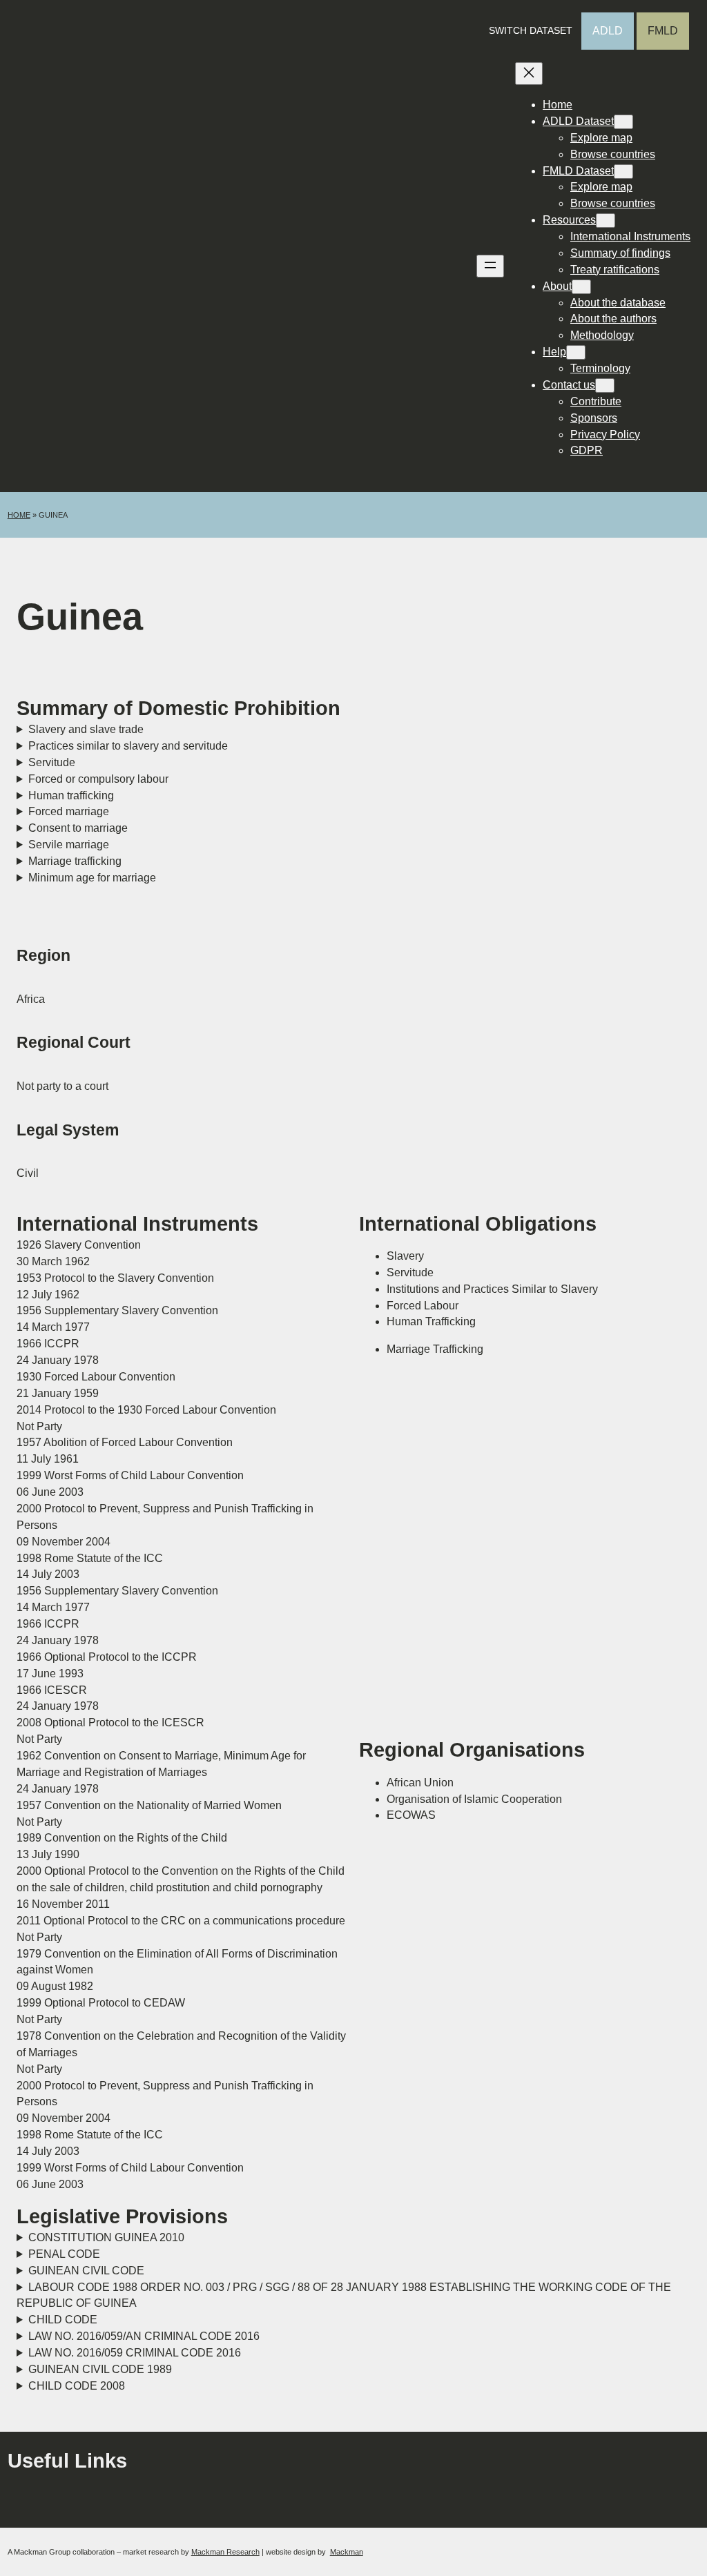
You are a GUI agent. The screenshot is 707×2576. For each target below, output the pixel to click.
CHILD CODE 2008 (77, 2386)
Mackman (347, 2552)
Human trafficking (71, 796)
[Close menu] (529, 74)
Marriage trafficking (75, 861)
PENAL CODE (64, 2254)
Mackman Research (225, 2552)
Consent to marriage (78, 828)
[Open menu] (490, 266)
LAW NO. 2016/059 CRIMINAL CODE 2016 (135, 2353)
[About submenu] (581, 287)
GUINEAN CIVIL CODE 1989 (100, 2369)
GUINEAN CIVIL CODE (86, 2271)
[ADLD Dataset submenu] (623, 122)
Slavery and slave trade (86, 729)
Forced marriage (69, 811)
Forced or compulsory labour (98, 779)
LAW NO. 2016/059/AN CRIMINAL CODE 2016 (144, 2336)
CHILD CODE (63, 2320)
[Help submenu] (576, 352)
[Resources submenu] (606, 221)
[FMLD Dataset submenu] (623, 172)
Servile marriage (69, 845)
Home (19, 515)
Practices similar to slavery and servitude (128, 746)
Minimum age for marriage (92, 878)
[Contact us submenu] (605, 386)
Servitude (52, 762)
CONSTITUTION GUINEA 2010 (106, 2237)
